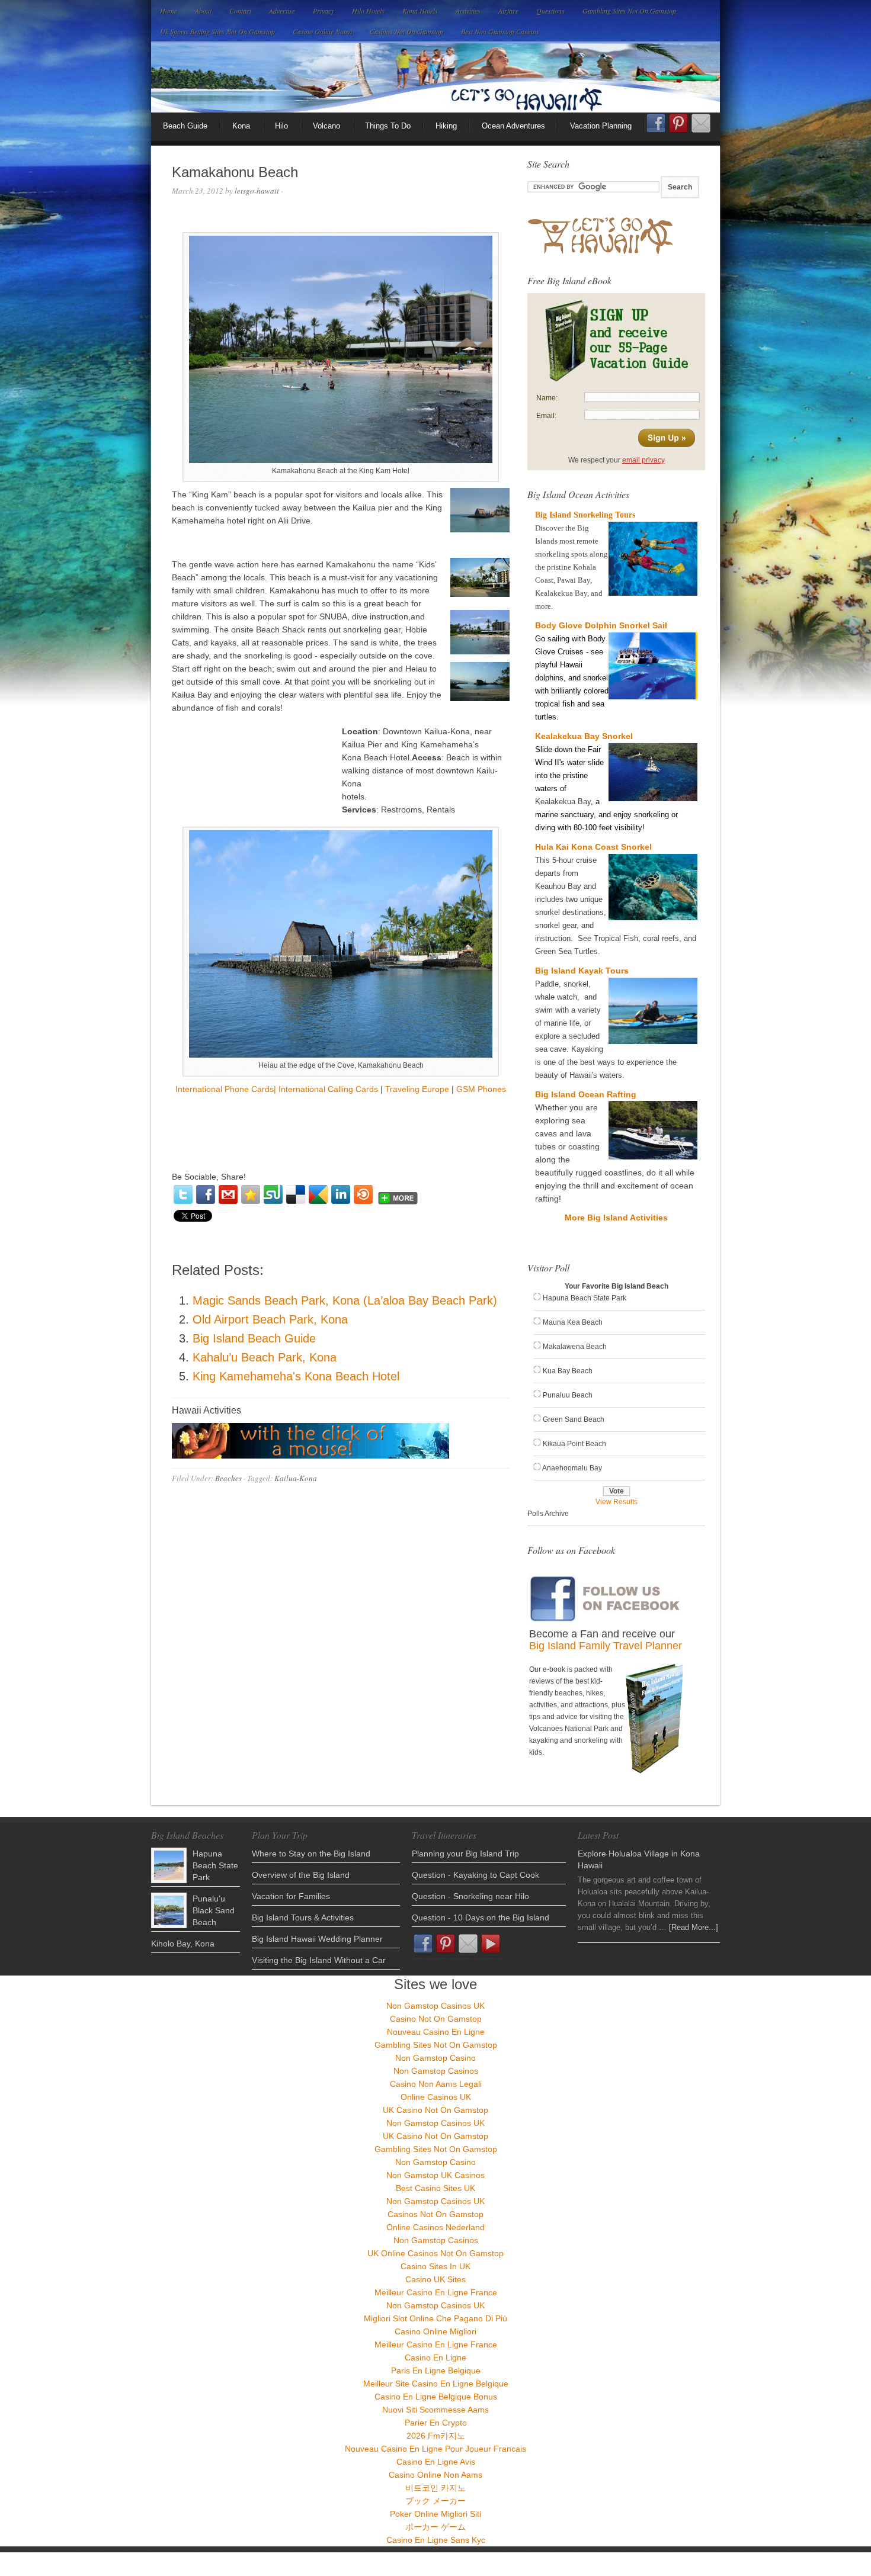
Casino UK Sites (435, 2279)
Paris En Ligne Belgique (436, 2371)
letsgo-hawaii (257, 191)
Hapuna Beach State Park (585, 1298)
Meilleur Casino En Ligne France (436, 2292)
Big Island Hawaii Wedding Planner (317, 1939)
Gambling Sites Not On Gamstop (629, 11)
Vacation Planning (601, 126)
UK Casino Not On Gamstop (435, 2110)
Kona (241, 126)
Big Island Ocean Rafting (586, 1094)
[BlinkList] (363, 1194)
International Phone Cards (225, 1089)
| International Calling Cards (326, 1089)
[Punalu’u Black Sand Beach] (169, 1910)
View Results (617, 1502)
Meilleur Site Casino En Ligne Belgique (436, 2384)
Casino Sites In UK (435, 2266)
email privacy (643, 460)
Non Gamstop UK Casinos (435, 2175)
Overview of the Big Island (301, 1875)
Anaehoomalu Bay (572, 1468)
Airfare (508, 11)
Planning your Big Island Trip (465, 1854)
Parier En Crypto (436, 2423)
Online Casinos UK (436, 2097)
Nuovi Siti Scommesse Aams (435, 2410)
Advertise (282, 11)
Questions (550, 11)
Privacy (324, 11)
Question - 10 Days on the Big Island (481, 1917)
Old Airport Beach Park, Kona (270, 1319)
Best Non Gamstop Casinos (500, 31)
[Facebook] (206, 1194)
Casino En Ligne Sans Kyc (436, 2540)
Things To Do (388, 126)
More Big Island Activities (616, 1218)
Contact (240, 11)
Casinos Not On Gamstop (406, 31)
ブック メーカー (435, 2501)
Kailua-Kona (296, 1478)
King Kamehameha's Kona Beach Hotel (296, 1376)
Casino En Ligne (435, 2357)
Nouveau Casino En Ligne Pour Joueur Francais (435, 2449)
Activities (468, 11)
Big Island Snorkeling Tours (585, 515)
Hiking (446, 126)
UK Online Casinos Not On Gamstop (435, 2253)
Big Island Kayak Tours (582, 971)
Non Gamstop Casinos (436, 2071)
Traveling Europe (417, 1089)
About (203, 11)
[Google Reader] (318, 1194)
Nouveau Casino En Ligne (436, 2032)
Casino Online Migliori (435, 2331)
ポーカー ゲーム (435, 2527)
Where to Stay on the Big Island (311, 1854)
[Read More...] (694, 1927)
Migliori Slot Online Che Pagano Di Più (435, 2318)
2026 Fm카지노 (436, 2436)
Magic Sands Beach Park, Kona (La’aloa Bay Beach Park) (345, 1300)
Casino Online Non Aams (435, 2475)
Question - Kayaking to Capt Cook (475, 1875)
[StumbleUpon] (273, 1194)
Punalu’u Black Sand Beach (214, 1910)
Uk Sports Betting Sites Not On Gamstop (217, 31)
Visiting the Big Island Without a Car (319, 1960)
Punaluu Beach (568, 1395)
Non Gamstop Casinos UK (435, 2006)
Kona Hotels (420, 11)
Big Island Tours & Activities (303, 1917)
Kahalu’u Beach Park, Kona (265, 1357)
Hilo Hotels (368, 11)
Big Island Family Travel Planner (606, 1646)
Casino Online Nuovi (322, 31)
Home (169, 11)
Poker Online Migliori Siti (435, 2514)
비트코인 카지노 (435, 2488)
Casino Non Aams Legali (436, 2084)
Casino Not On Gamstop (436, 2019)
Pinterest (678, 123)
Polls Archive (548, 1514)
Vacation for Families (291, 1896)
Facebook (656, 127)
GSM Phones (481, 1089)
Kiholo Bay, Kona (183, 1944)
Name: (547, 398)
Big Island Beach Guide (254, 1338)
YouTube (491, 1944)
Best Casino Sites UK (435, 2188)
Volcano (326, 126)
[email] (228, 1194)
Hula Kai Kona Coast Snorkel (593, 847)
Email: (546, 416)
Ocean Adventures (513, 126)
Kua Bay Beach (568, 1371)
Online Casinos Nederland (435, 2227)
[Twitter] (183, 1194)
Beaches (228, 1478)
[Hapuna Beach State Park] (169, 1865)
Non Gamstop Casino (435, 2058)
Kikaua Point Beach (574, 1444)
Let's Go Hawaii (435, 77)
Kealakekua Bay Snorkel (584, 736)
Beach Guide (185, 126)
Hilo (281, 126)
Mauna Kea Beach (573, 1322)
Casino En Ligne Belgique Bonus (436, 2397)
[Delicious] (296, 1194)
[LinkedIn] (341, 1194)
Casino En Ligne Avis (436, 2462)
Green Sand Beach (574, 1419)
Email (701, 123)
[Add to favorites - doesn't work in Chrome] (251, 1194)
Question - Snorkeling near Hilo (470, 1896)
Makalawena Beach (575, 1347)
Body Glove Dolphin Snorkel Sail (601, 625)
